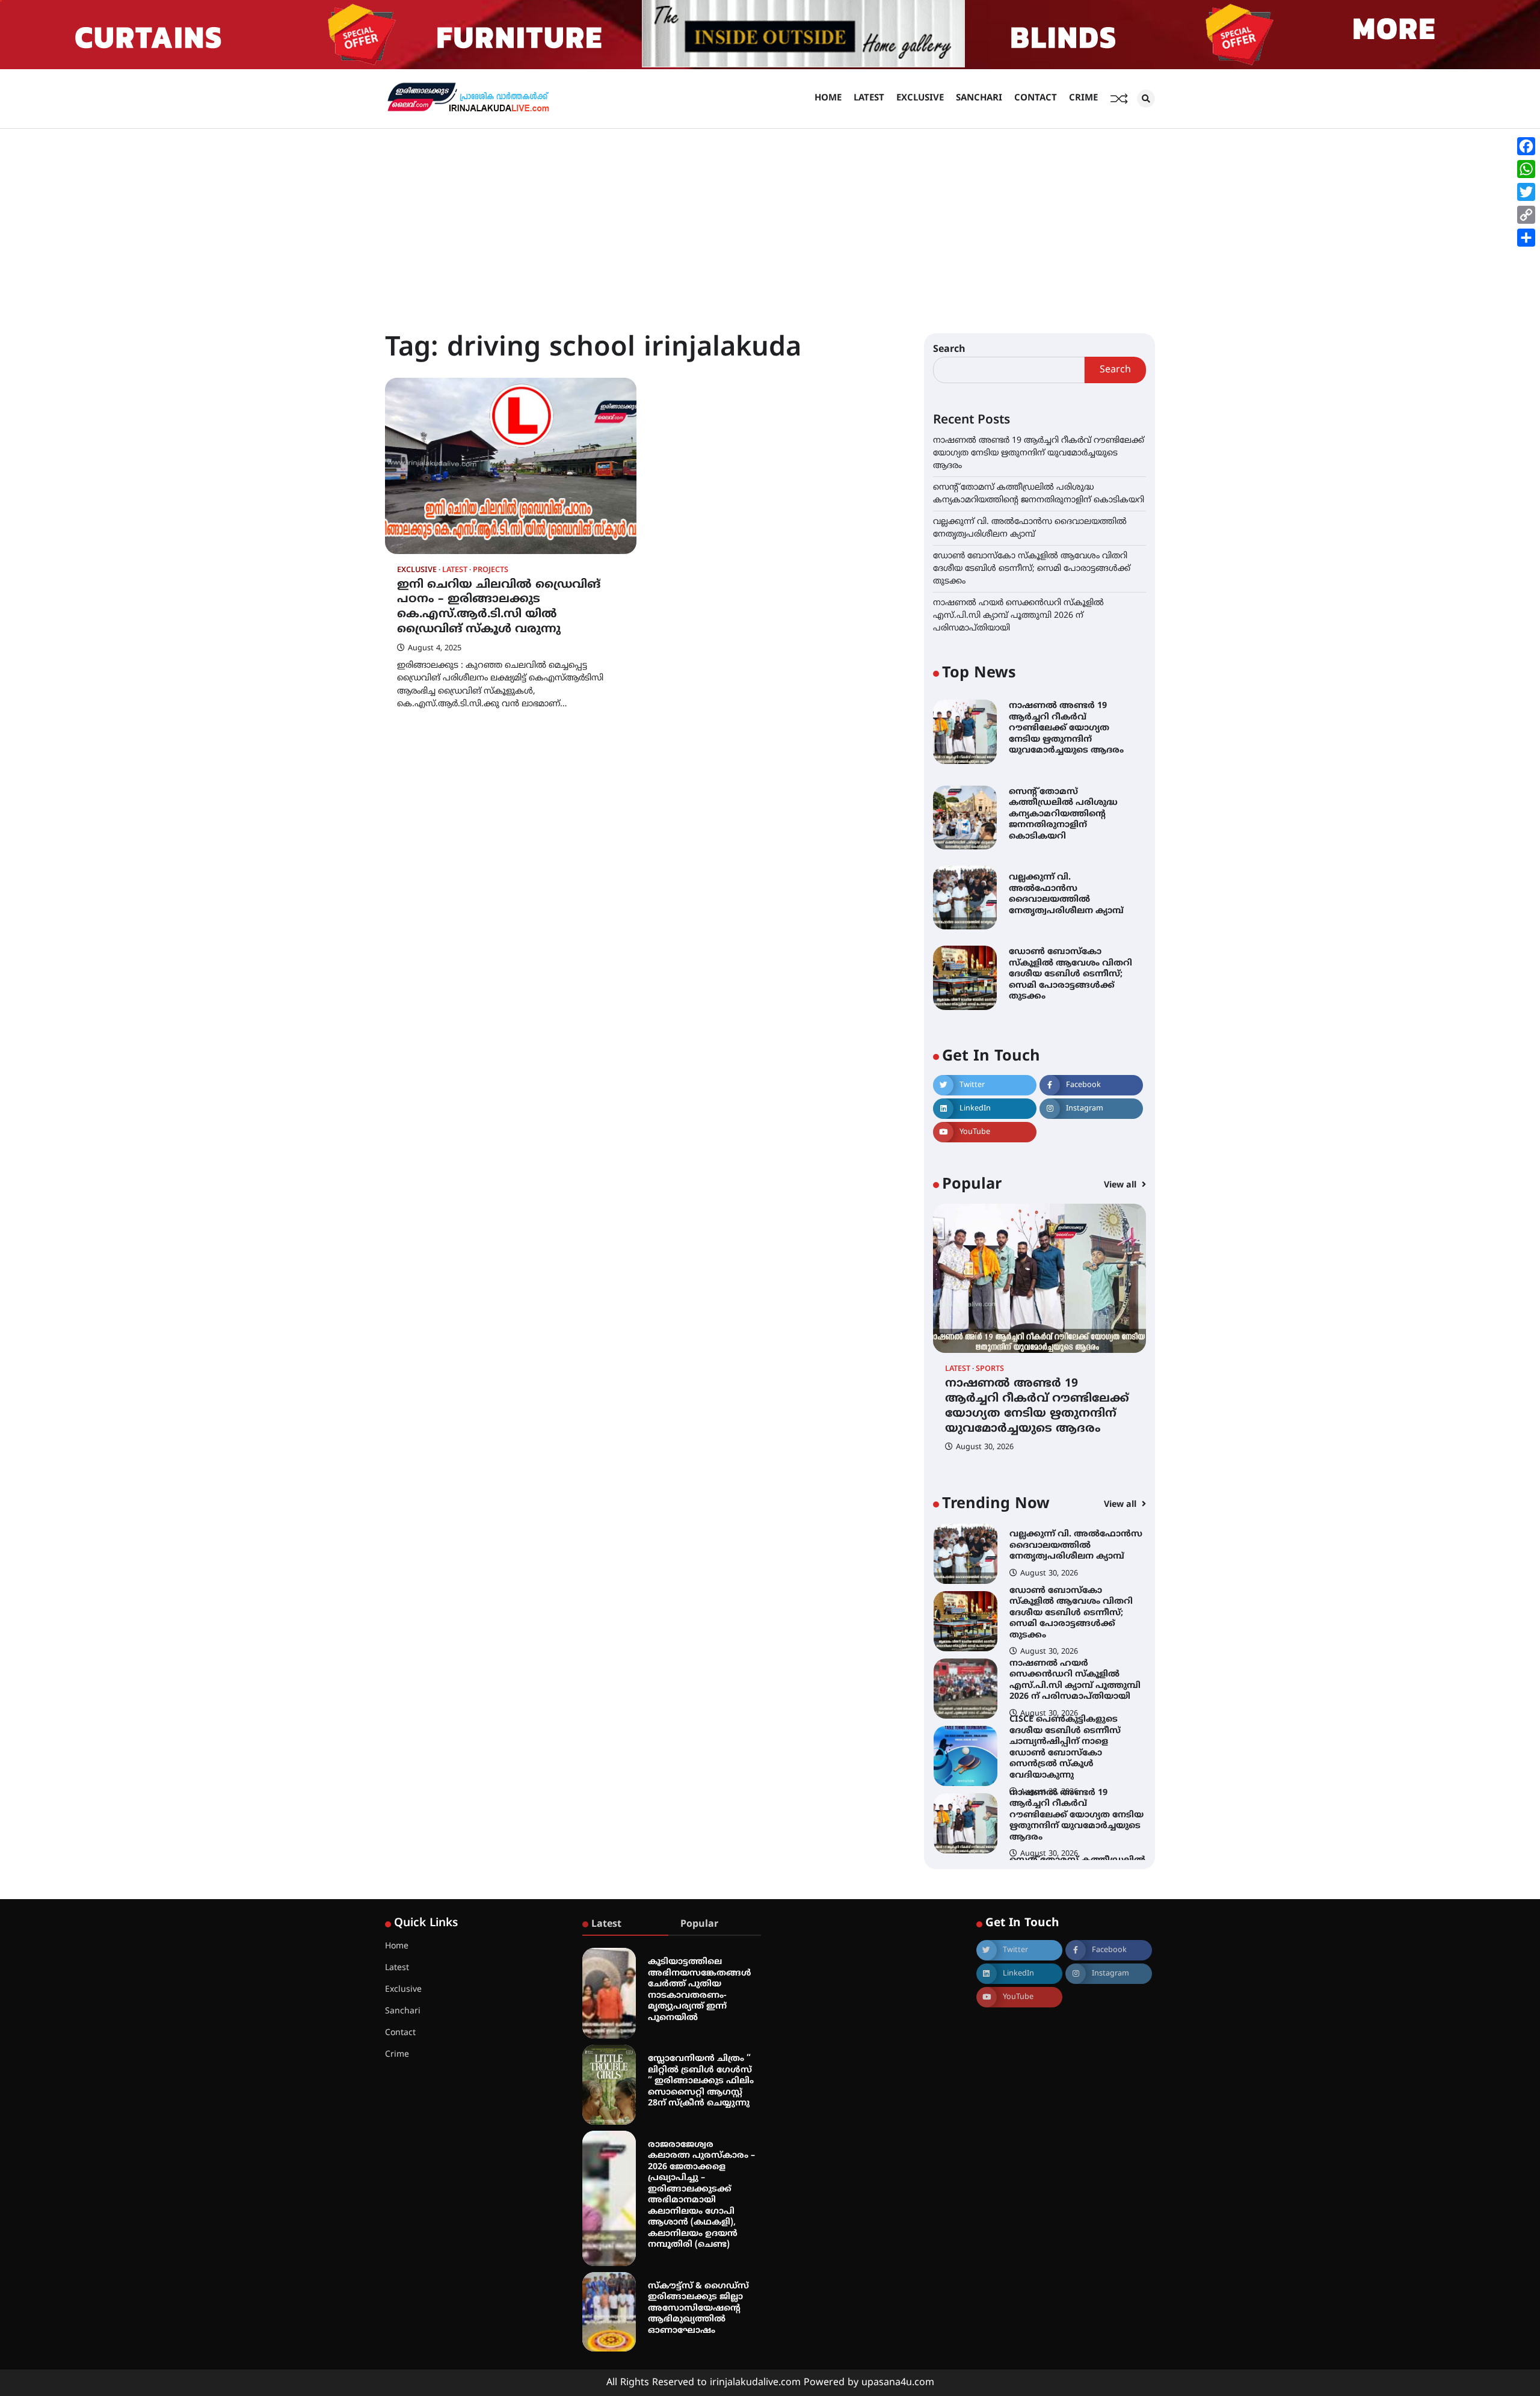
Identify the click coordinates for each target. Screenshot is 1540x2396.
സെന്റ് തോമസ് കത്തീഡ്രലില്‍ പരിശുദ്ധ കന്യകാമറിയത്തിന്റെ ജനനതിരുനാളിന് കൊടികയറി (1063, 814)
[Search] (1146, 99)
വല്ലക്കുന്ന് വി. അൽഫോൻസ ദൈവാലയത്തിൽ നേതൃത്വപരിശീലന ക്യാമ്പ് (1066, 894)
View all (1121, 1185)
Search (949, 350)
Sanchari (979, 98)
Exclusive (920, 98)
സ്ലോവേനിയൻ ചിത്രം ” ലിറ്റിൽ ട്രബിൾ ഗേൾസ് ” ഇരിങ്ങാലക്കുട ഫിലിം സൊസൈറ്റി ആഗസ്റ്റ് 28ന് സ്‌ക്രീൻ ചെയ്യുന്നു (701, 2081)
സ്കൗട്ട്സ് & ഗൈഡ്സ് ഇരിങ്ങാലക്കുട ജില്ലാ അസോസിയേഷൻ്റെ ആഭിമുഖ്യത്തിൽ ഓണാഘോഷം (698, 2308)
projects (491, 571)
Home (828, 98)
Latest (869, 98)
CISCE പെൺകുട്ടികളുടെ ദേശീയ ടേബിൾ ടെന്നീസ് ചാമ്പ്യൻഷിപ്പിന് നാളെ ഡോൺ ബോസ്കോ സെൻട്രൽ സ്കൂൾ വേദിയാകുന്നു (1065, 1718)
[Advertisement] (770, 219)
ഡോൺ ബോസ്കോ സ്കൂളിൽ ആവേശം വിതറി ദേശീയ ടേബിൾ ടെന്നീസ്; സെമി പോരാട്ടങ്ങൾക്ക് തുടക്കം (1032, 569)
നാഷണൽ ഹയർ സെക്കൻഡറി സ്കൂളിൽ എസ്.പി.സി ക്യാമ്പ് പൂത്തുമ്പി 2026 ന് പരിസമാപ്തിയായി (1018, 616)
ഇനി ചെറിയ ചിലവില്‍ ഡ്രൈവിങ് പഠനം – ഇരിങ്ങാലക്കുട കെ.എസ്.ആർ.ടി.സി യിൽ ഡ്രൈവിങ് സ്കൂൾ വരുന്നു (499, 607)
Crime (1083, 98)
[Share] (1526, 238)
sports (990, 1369)
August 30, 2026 (985, 1447)
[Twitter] (1526, 192)
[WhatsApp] (1526, 169)
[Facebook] (1526, 146)
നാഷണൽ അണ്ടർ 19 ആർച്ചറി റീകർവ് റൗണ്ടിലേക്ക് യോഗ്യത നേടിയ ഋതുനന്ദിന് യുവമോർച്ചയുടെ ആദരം (1039, 453)
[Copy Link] (1526, 215)
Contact (1036, 98)
